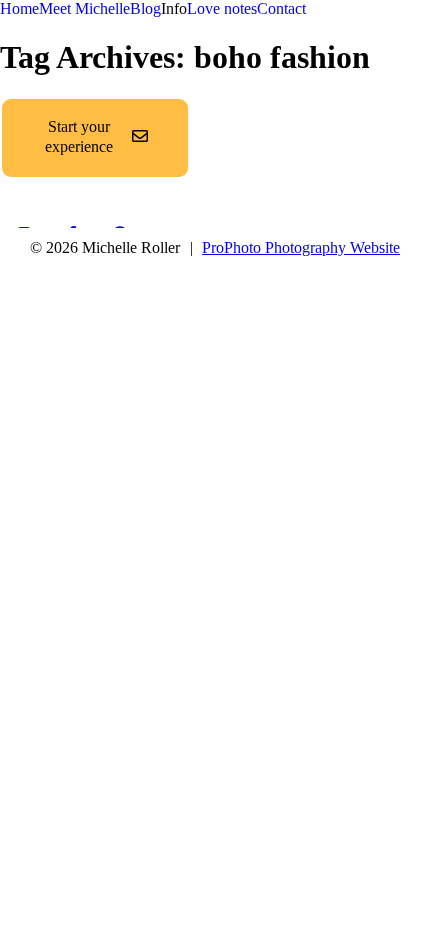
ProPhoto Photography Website (301, 247)
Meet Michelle (84, 8)
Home (19, 8)
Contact (281, 8)
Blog (145, 8)
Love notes (222, 8)
